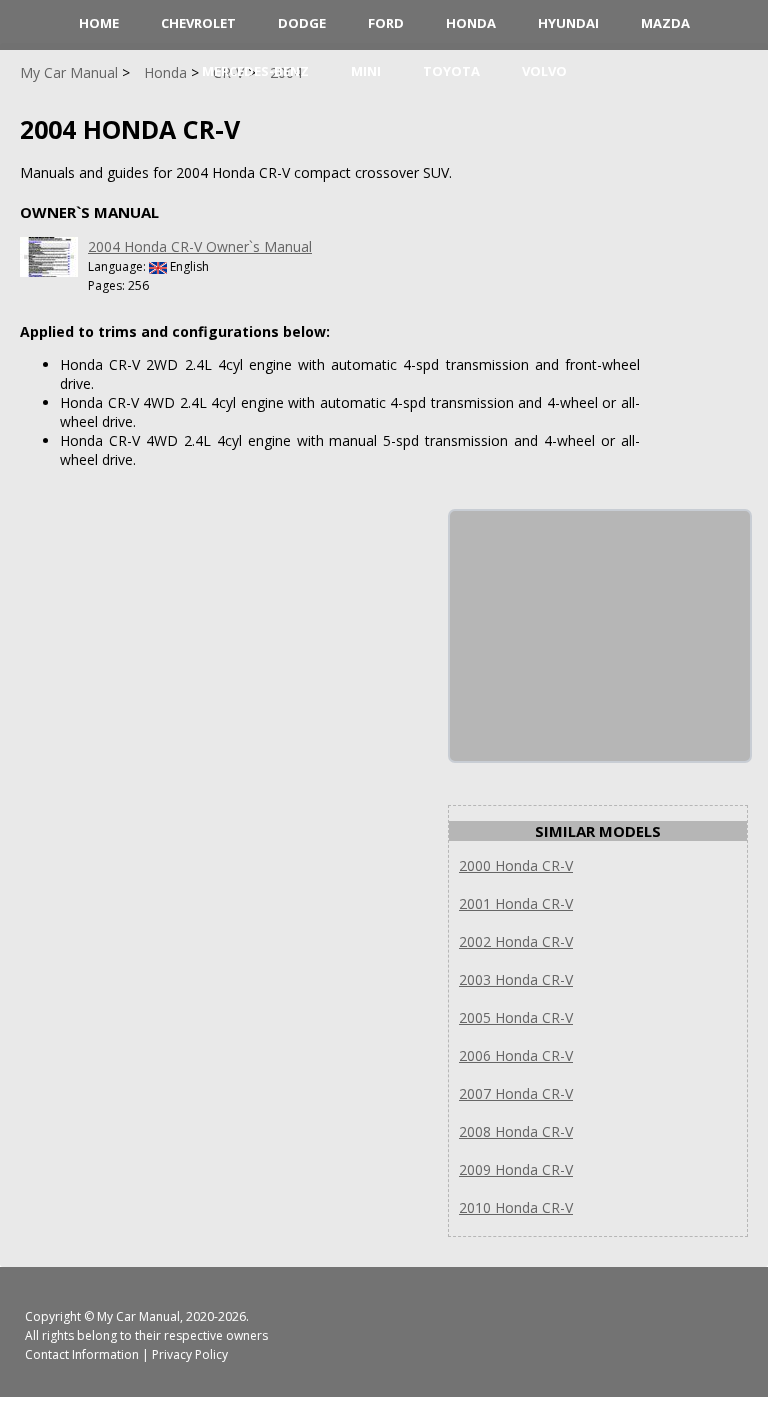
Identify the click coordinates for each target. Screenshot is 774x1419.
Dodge (302, 23)
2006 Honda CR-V (516, 1055)
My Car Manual (138, 1316)
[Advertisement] (600, 636)
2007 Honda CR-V (516, 1093)
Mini (366, 71)
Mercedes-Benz (255, 71)
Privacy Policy (190, 1354)
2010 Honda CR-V (516, 1207)
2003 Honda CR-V (516, 979)
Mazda (665, 23)
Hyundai (568, 23)
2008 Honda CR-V (516, 1131)
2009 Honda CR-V (516, 1169)
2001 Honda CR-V (516, 903)
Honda (471, 23)
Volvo (544, 71)
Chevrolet (198, 23)
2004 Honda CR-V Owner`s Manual (200, 246)
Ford (386, 23)
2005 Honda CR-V (516, 1017)
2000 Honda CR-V (516, 865)
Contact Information (82, 1354)
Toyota (451, 71)
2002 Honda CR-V (516, 941)
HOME (99, 23)
